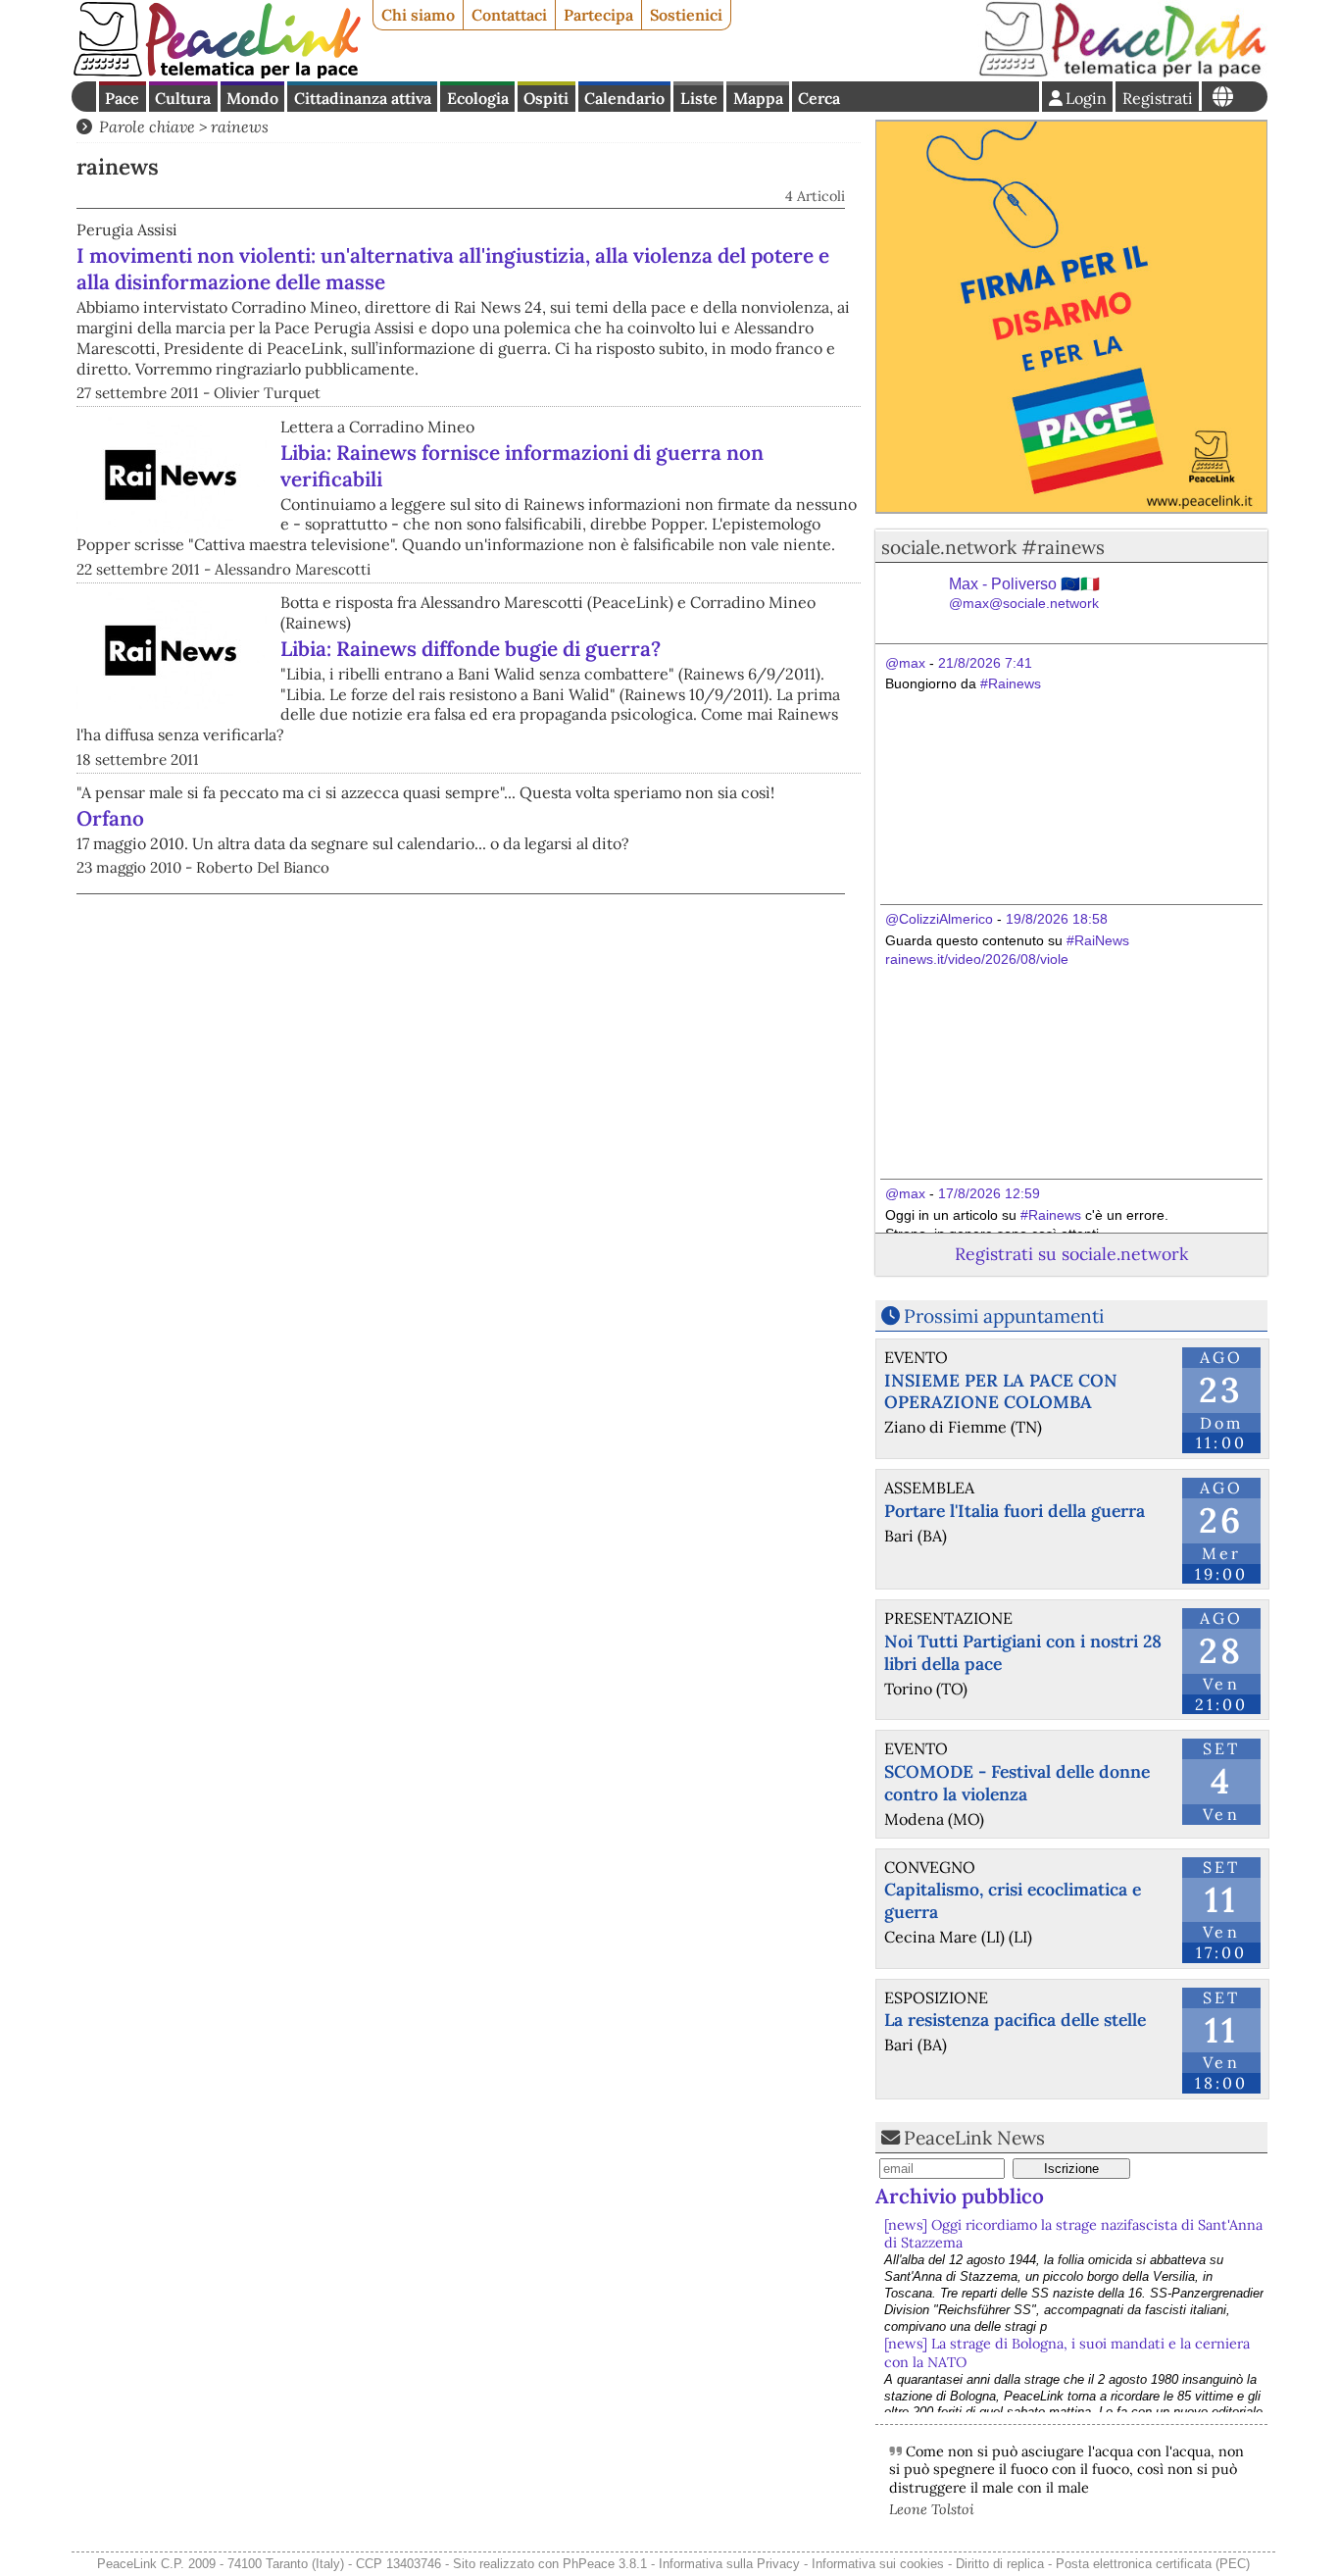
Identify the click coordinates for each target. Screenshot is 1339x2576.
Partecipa (598, 15)
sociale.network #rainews (993, 547)
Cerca (819, 98)
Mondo (252, 98)
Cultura (183, 98)
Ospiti (546, 98)
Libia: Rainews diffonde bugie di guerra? (471, 649)
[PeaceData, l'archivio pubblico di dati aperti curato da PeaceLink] (1122, 73)
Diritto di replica (1000, 2564)
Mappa (758, 98)
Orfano (110, 818)
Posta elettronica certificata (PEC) (1153, 2564)
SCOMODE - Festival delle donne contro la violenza (1017, 1783)
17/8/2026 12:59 (989, 1193)
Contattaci (509, 15)
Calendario (624, 98)
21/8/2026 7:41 (985, 663)
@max (905, 663)
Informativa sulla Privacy (729, 2564)
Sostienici (686, 15)
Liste (699, 98)
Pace (122, 98)
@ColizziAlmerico (939, 919)
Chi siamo (418, 15)
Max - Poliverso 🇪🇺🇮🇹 (1024, 594)
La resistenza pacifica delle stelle (1015, 2020)
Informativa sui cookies (878, 2564)
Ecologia (478, 98)
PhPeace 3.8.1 (605, 2564)
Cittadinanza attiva (363, 98)
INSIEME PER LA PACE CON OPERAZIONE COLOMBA (1001, 1391)
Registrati (1158, 98)
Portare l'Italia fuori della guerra (1015, 1511)
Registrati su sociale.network (1071, 1254)
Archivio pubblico (960, 2196)
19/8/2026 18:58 (1057, 919)
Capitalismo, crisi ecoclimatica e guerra (1013, 1900)
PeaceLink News (974, 2138)
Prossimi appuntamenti (1004, 1316)
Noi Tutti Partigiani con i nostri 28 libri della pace (1023, 1652)
